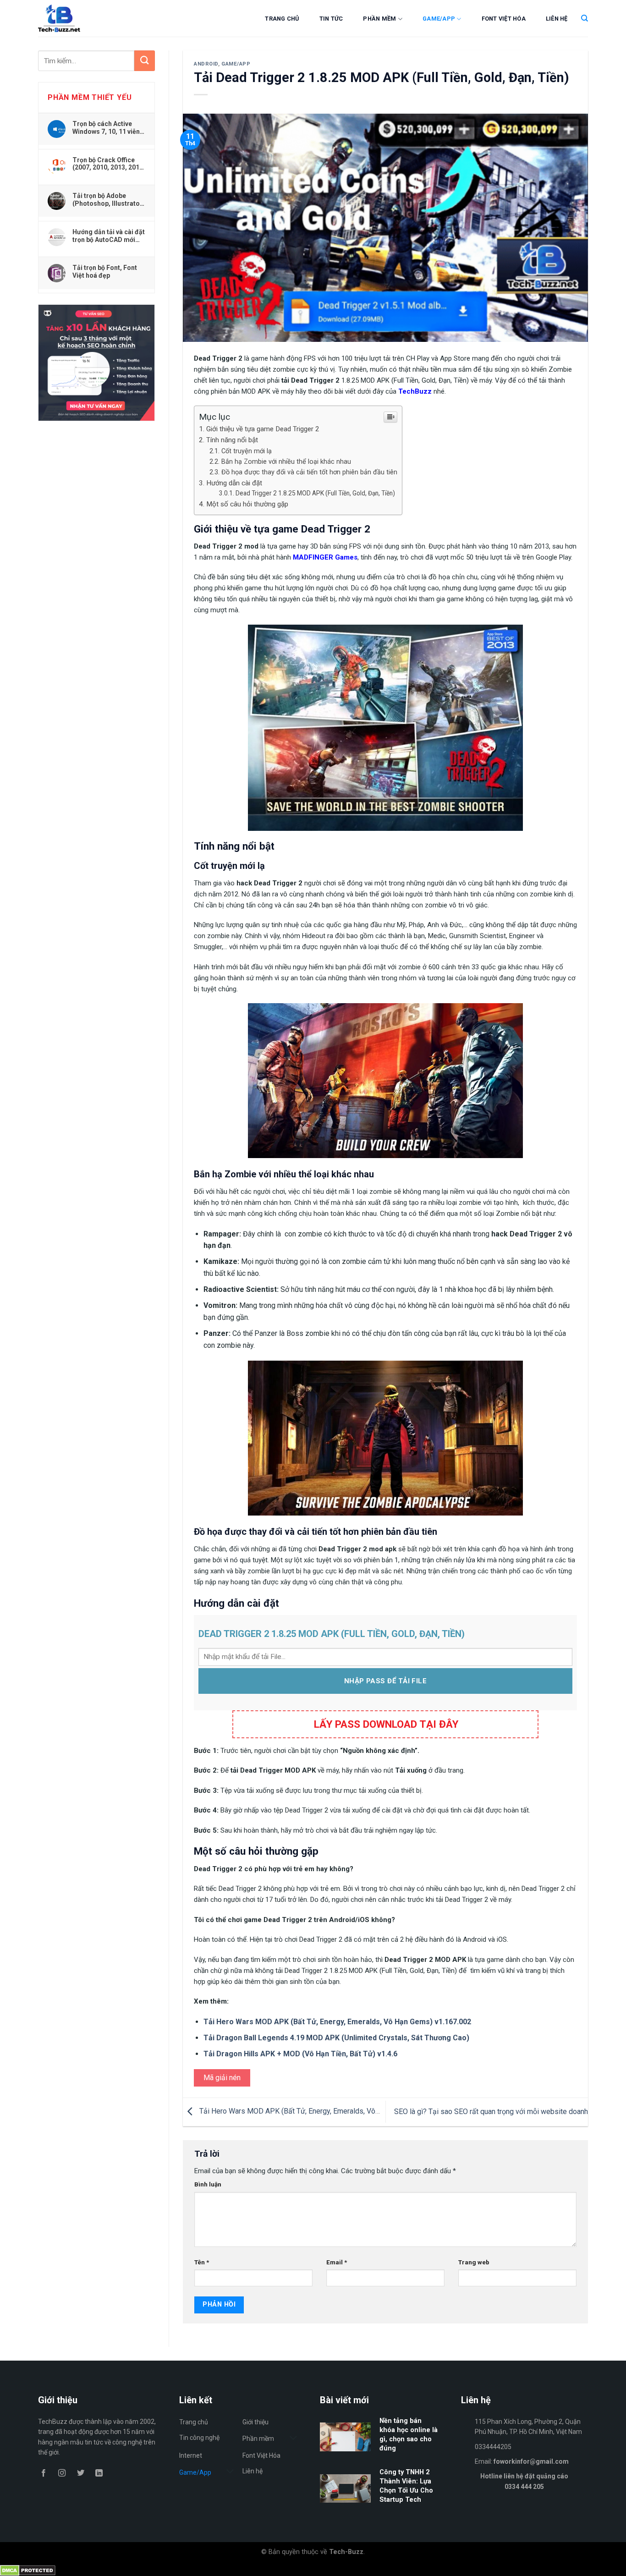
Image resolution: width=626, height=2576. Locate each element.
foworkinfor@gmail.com (531, 2461)
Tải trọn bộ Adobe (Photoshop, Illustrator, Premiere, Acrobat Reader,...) (108, 199)
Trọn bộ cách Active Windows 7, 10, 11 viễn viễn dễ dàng (106, 127)
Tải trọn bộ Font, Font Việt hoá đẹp (105, 271)
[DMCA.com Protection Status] (28, 2570)
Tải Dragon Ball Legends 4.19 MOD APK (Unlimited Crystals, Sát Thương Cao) (336, 2038)
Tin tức (331, 19)
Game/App (439, 19)
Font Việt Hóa (504, 19)
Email (337, 2262)
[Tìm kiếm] (585, 18)
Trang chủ (282, 19)
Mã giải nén (222, 2078)
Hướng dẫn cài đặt (234, 483)
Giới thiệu (255, 2422)
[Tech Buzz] (87, 18)
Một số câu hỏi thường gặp (247, 504)
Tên (202, 2262)
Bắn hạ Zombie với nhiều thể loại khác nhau (286, 462)
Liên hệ (557, 19)
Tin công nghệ (199, 2438)
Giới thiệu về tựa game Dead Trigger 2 (263, 429)
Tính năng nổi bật (232, 440)
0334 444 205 (524, 2487)
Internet (191, 2455)
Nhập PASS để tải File (385, 1681)
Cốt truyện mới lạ (247, 451)
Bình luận (208, 2184)
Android (206, 64)
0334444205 (493, 2447)
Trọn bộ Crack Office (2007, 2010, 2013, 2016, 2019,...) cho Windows (109, 164)
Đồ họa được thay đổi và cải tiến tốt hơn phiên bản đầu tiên (309, 472)
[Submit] (145, 61)
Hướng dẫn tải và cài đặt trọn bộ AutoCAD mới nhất (109, 236)
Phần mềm (379, 19)
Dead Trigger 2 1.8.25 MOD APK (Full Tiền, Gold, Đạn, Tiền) (315, 493)
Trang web (474, 2262)
